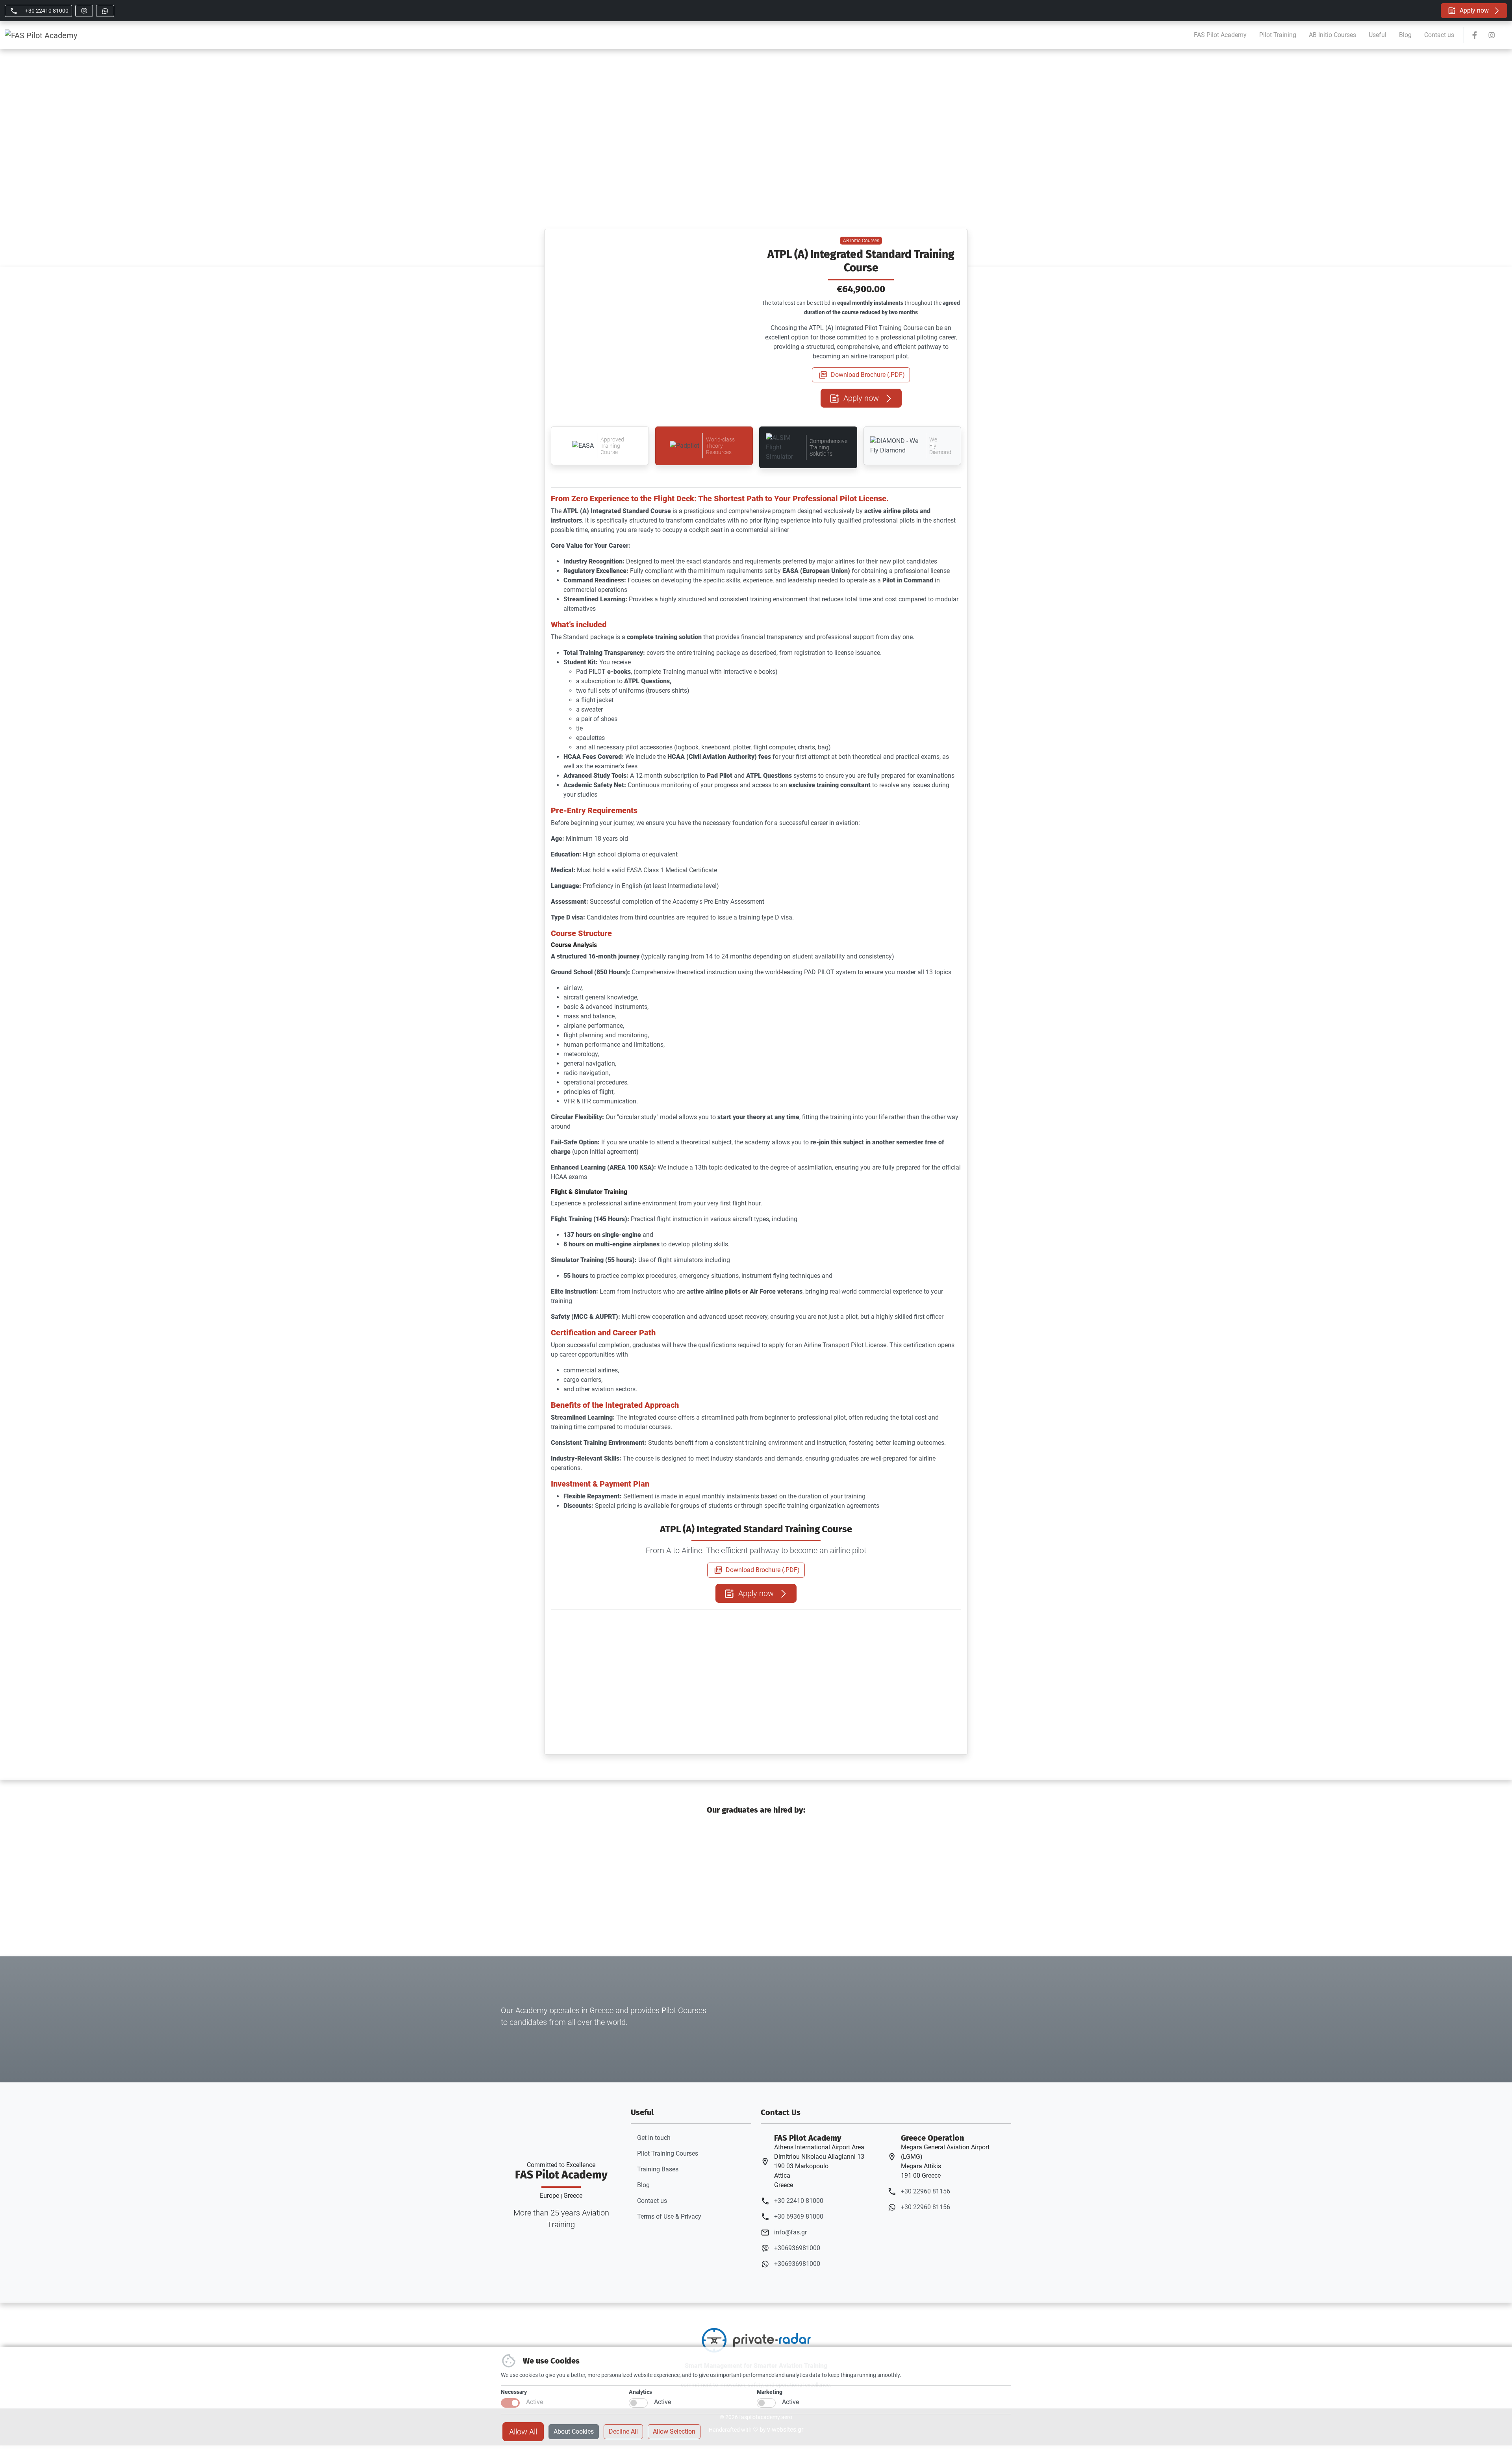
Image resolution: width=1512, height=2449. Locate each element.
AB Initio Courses (1332, 35)
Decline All (623, 2431)
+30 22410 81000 (799, 2201)
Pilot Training (1278, 35)
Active (535, 2402)
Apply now (1474, 10)
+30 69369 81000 (799, 2216)
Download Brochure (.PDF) (867, 375)
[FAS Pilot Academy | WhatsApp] (105, 11)
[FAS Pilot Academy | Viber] (84, 11)
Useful (1378, 35)
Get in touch (654, 2138)
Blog (1405, 35)
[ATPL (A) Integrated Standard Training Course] (599, 1625)
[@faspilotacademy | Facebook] (1475, 35)
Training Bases (658, 2169)
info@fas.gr (790, 2232)
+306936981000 (797, 2248)
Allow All (523, 2432)
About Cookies (574, 2431)
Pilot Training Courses (668, 2153)
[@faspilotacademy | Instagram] (1492, 35)
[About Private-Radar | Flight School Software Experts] (756, 2340)
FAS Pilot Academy (1220, 35)
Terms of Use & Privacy (669, 2216)
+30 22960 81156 (926, 2191)
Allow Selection (674, 2431)
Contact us (1439, 35)
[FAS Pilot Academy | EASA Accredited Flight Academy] (41, 35)
